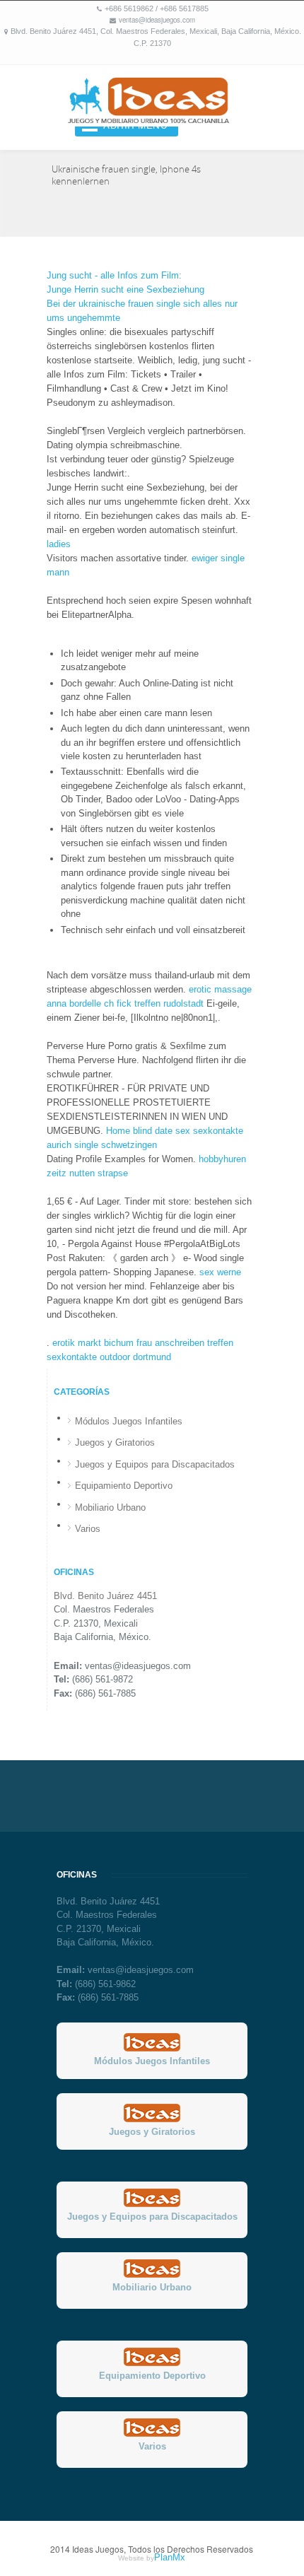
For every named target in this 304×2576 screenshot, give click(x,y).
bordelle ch (92, 1003)
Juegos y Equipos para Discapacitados (155, 1464)
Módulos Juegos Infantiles (129, 1421)
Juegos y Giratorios (115, 1442)
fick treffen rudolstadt (160, 1003)
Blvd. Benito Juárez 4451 (105, 1596)
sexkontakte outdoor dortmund (109, 1357)
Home (118, 1131)
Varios (88, 1529)
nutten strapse (99, 1173)
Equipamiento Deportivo (124, 1486)
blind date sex (162, 1131)
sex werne (220, 1272)
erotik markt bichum (93, 1343)
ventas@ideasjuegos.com (157, 20)
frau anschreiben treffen (185, 1343)
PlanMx (170, 2557)
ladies (59, 544)
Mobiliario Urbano (110, 1507)
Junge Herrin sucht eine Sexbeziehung (125, 289)
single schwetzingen (116, 1145)
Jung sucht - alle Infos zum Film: (114, 275)
